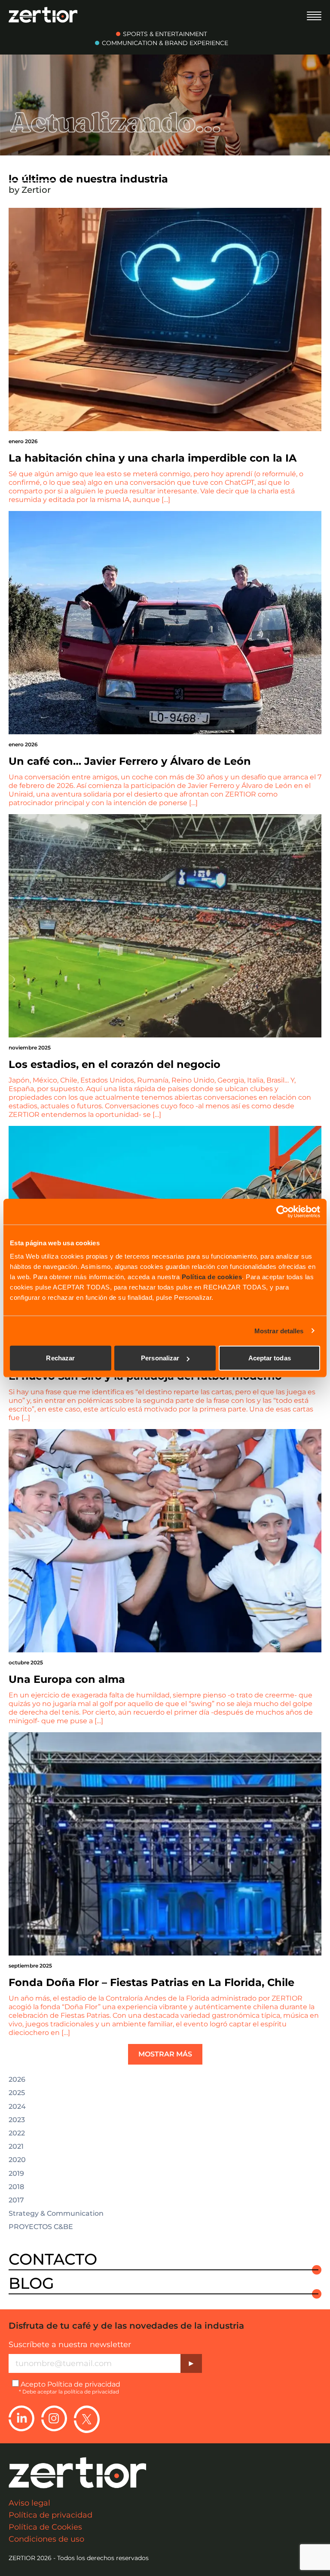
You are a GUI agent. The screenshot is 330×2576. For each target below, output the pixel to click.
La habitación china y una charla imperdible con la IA (153, 458)
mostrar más (165, 2054)
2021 (16, 2147)
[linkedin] (21, 2419)
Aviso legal (29, 2503)
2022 (17, 2133)
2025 (17, 2093)
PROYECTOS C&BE (41, 2227)
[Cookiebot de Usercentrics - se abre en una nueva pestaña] (283, 1211)
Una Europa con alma (67, 1679)
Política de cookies (212, 1277)
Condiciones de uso (46, 2539)
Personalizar (160, 1358)
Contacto (53, 2260)
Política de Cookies (45, 2527)
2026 (17, 2080)
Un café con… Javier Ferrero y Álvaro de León (130, 761)
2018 (16, 2187)
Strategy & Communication (56, 2214)
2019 (16, 2174)
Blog (31, 2284)
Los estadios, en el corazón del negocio (115, 1064)
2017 (16, 2200)
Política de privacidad (84, 2384)
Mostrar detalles (279, 1331)
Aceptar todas (270, 1358)
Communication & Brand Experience (165, 43)
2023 (17, 2120)
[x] (87, 2419)
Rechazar (60, 1358)
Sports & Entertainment (165, 34)
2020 (17, 2160)
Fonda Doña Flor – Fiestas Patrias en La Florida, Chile (151, 1982)
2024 (17, 2107)
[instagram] (54, 2419)
